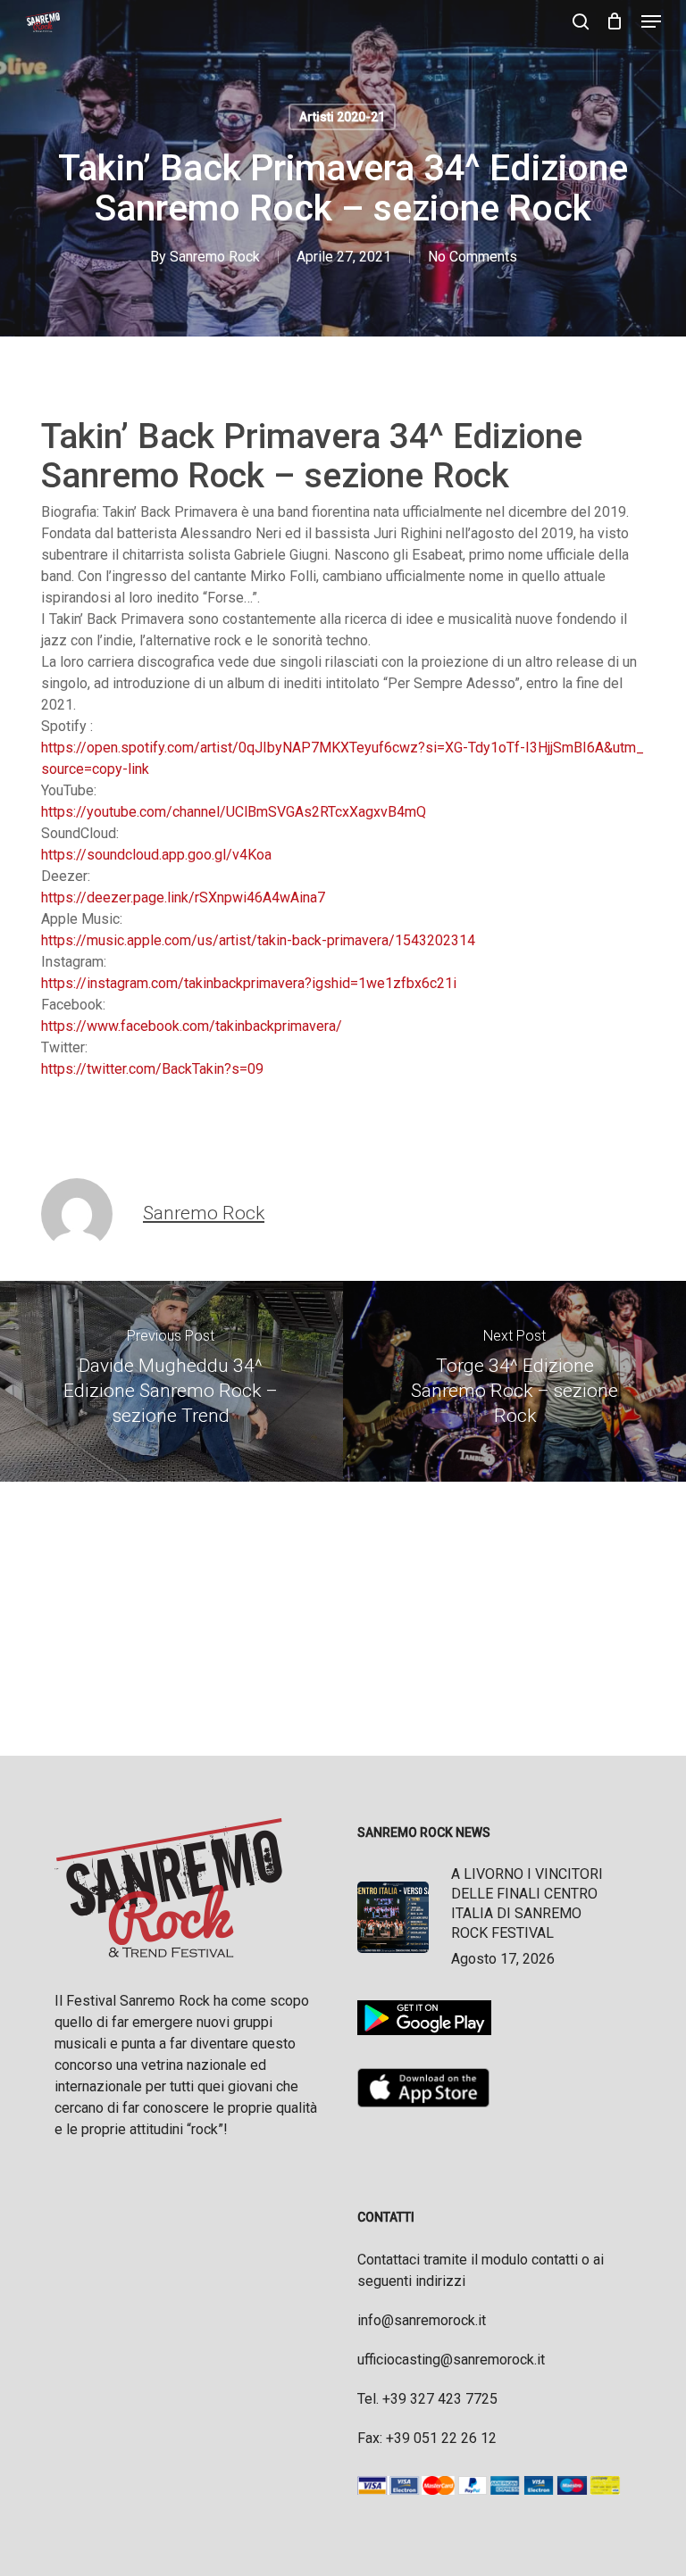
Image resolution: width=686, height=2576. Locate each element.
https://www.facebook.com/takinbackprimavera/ (192, 1026)
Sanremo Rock (215, 257)
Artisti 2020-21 (342, 117)
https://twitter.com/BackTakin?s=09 (152, 1069)
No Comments (473, 257)
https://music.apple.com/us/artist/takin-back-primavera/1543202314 (258, 940)
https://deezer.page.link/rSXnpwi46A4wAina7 (183, 897)
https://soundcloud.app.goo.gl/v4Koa (156, 855)
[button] (651, 21)
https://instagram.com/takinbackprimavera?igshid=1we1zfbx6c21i (249, 983)
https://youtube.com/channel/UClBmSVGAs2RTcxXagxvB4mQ (234, 812)
